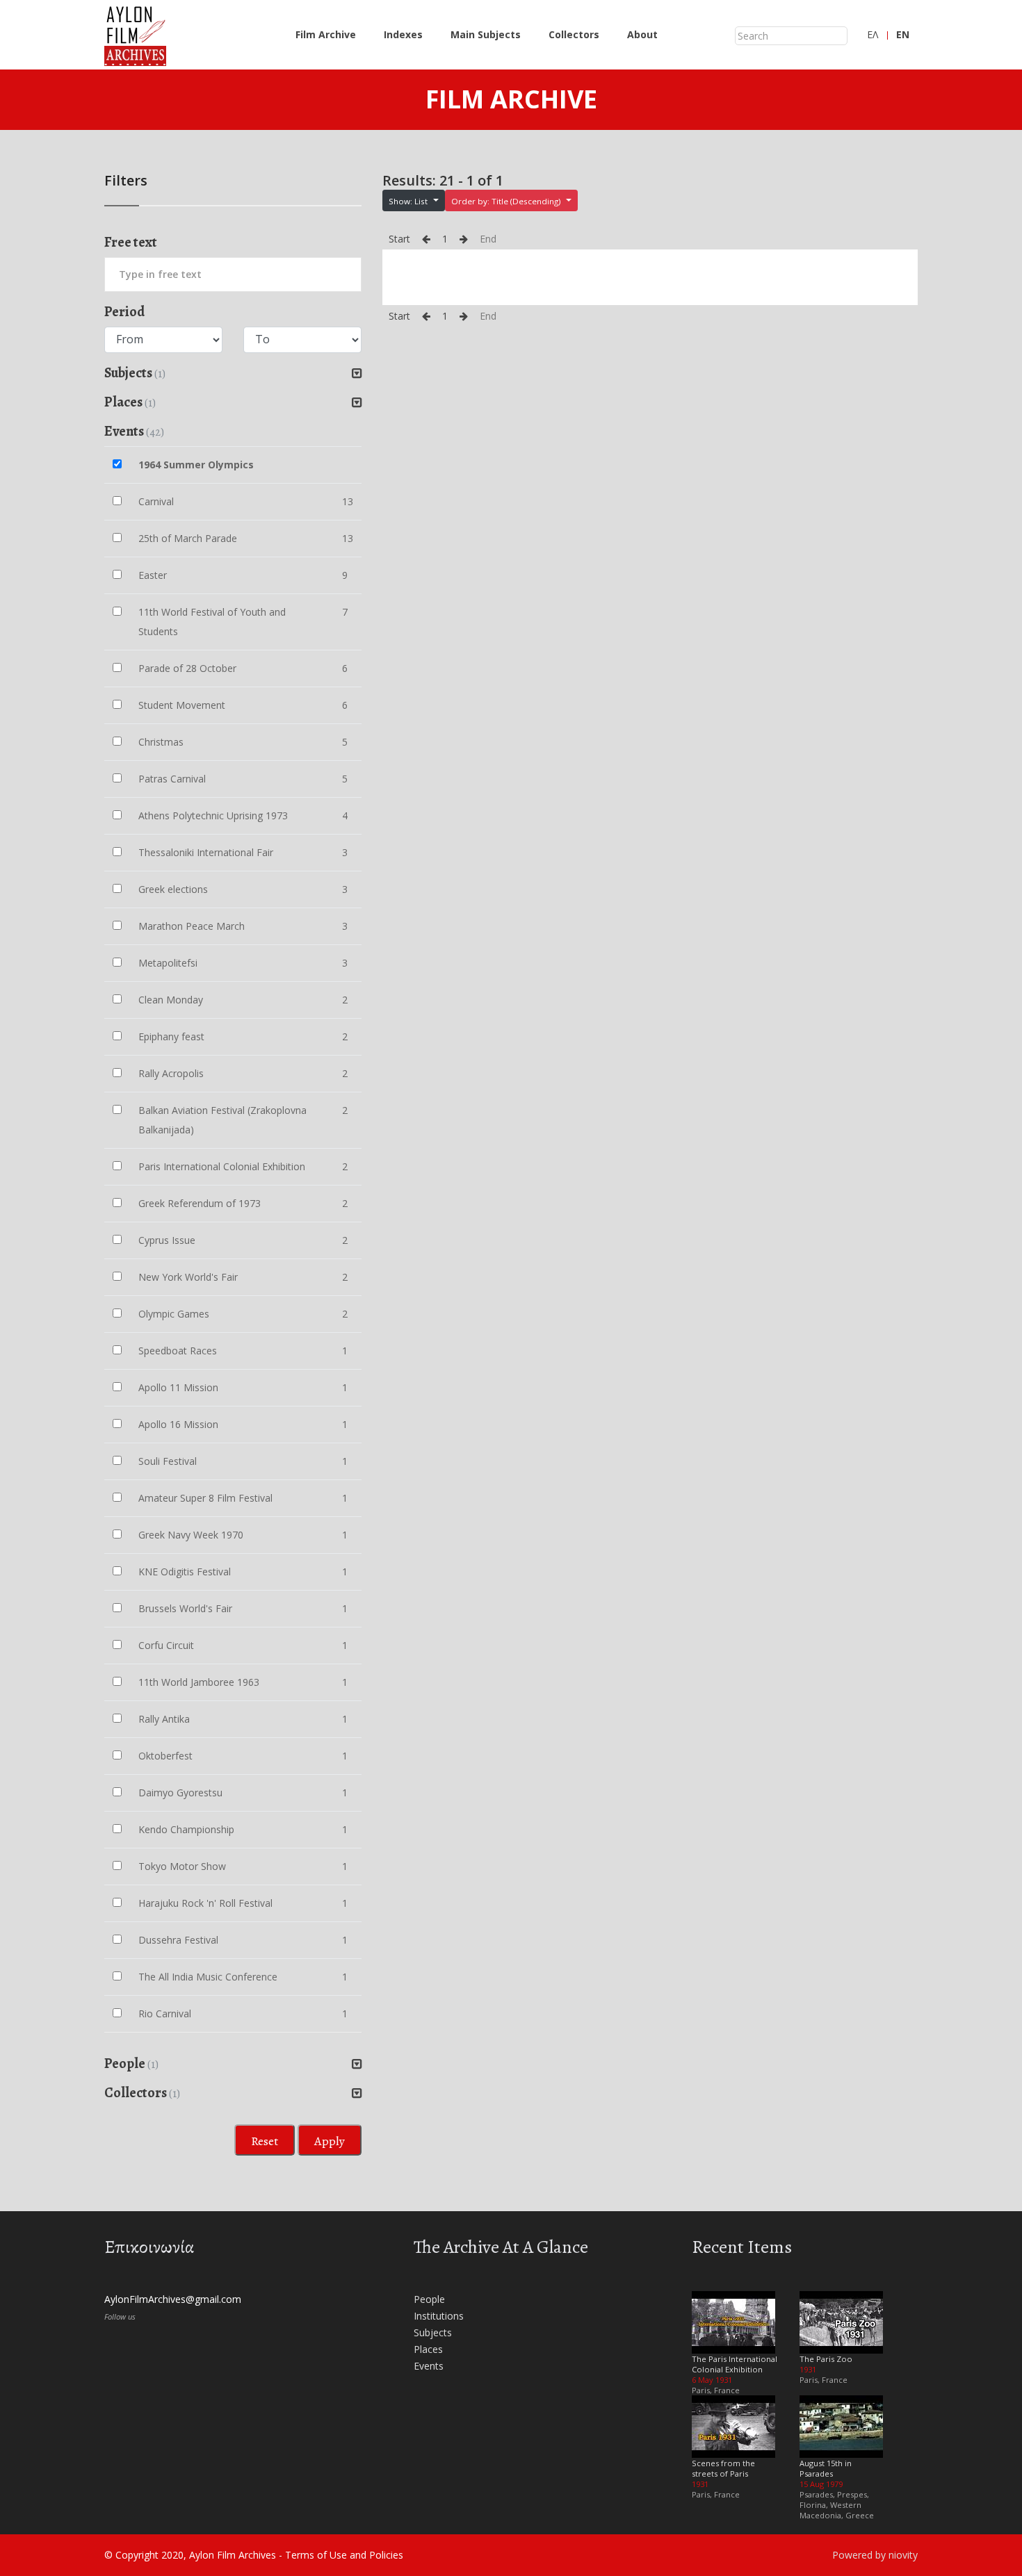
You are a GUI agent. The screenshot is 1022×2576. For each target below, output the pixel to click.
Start (399, 239)
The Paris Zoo (826, 2359)
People (429, 2299)
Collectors (574, 34)
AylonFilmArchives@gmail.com (173, 2299)
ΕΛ (873, 34)
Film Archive (326, 34)
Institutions (439, 2316)
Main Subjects (486, 34)
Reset (265, 2141)
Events (429, 2366)
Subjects (433, 2332)
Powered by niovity (875, 2555)
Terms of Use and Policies (344, 2555)
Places (428, 2349)
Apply (330, 2141)
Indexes (403, 34)
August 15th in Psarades (826, 2468)
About (642, 34)
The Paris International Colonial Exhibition (735, 2364)
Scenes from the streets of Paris (723, 2468)
